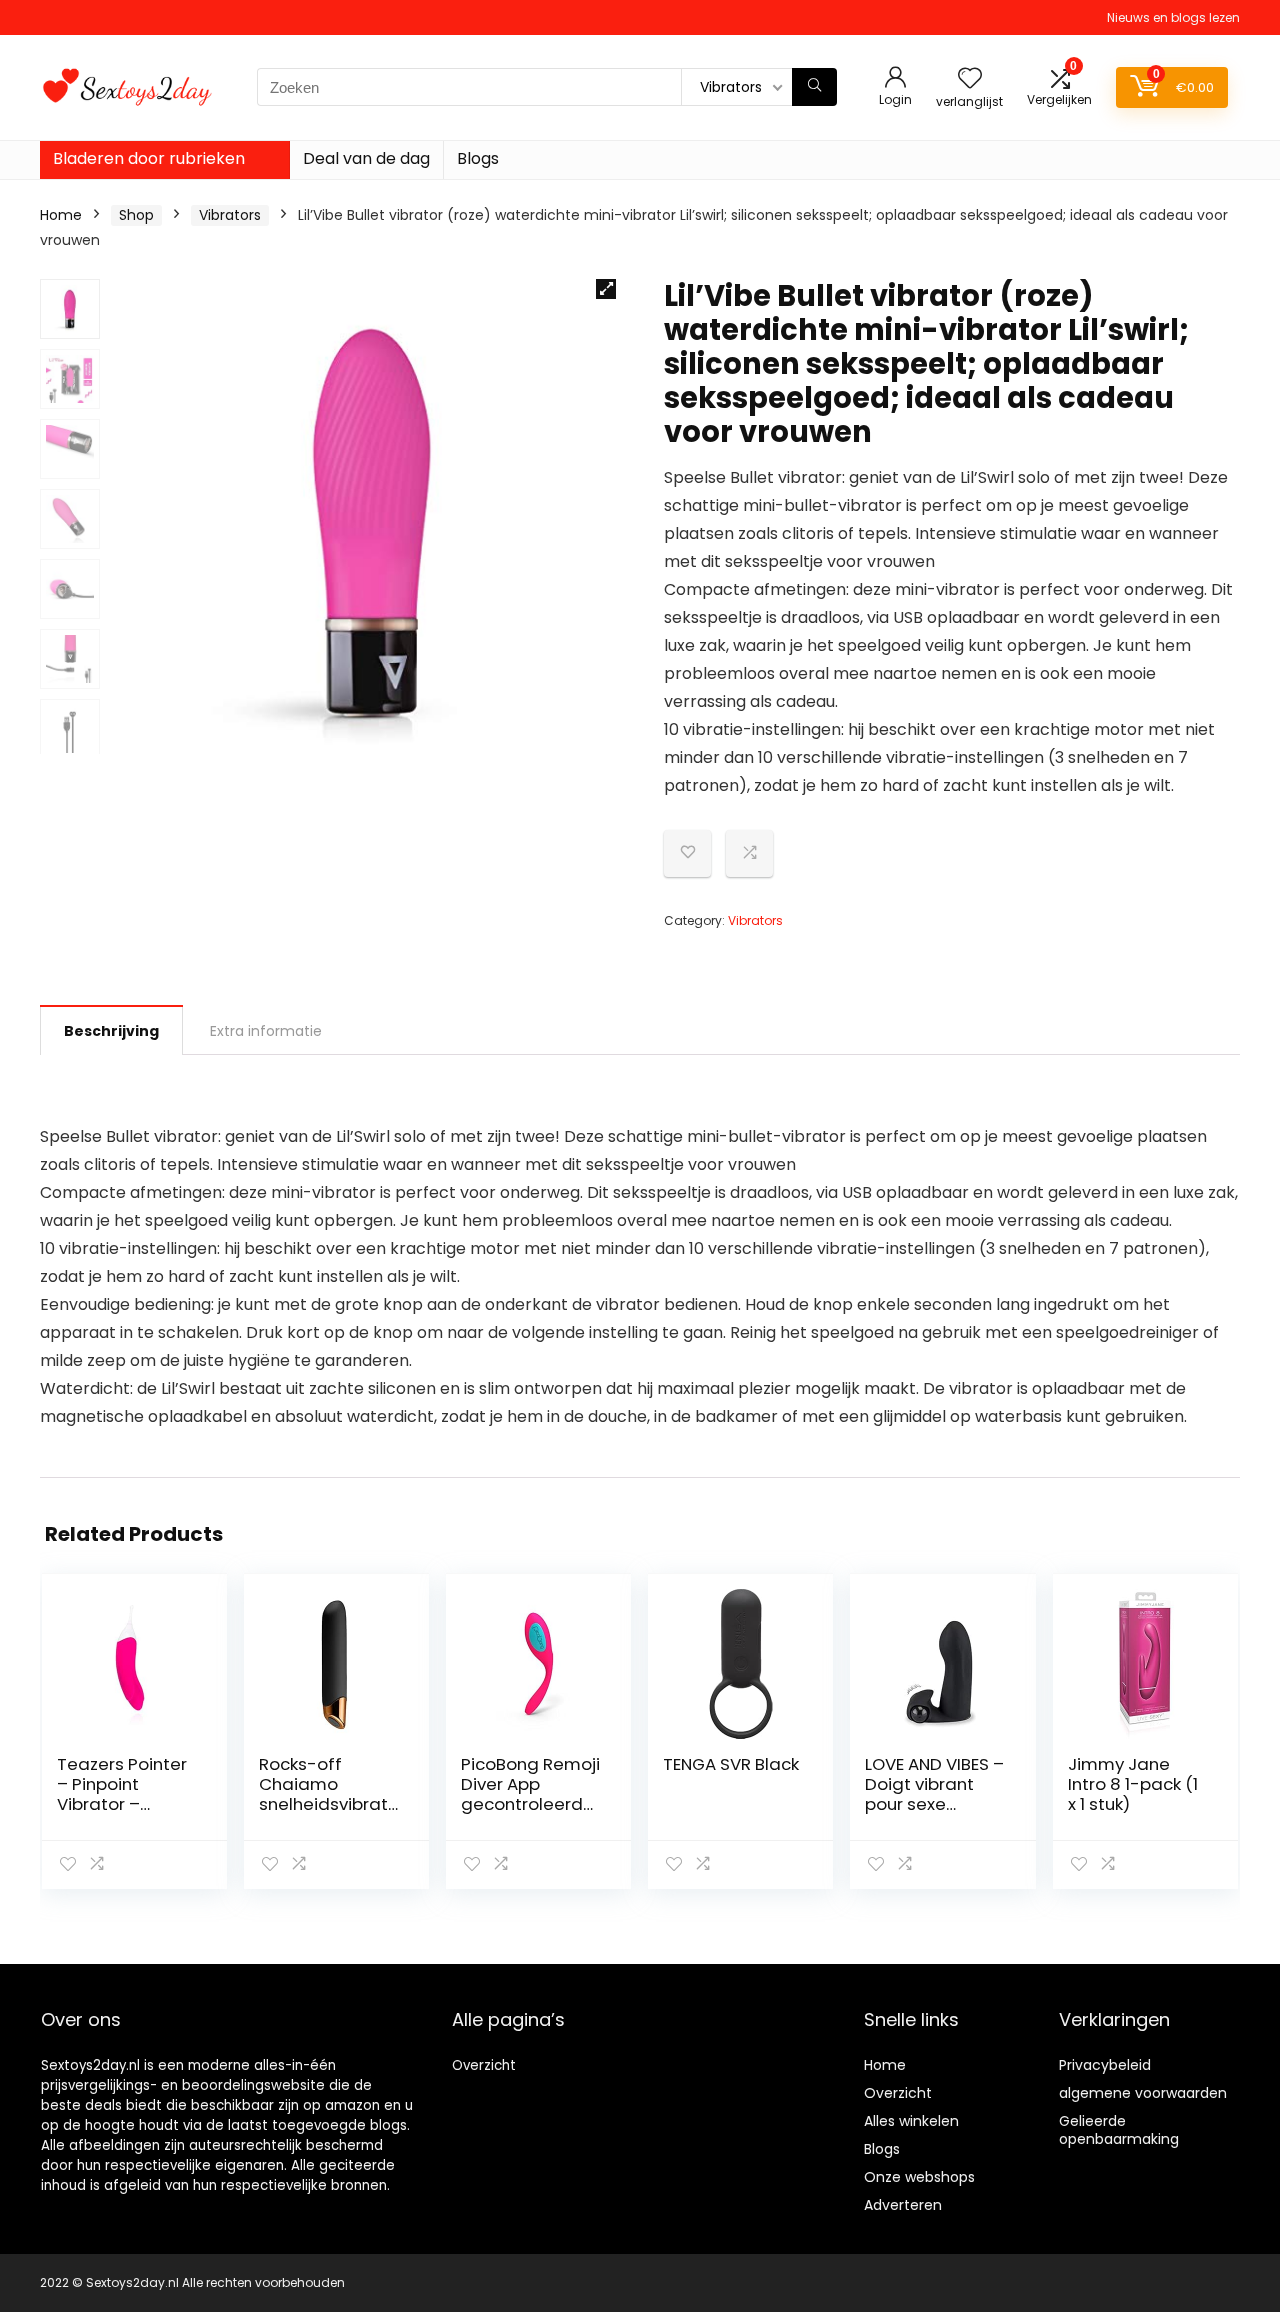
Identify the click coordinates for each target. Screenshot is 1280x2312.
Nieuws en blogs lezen (1173, 17)
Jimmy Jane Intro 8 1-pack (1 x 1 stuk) (1133, 1784)
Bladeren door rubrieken (149, 158)
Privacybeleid (1105, 2065)
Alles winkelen (911, 2121)
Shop (136, 215)
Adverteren (903, 2205)
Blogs (478, 158)
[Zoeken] (814, 87)
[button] (606, 289)
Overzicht (484, 2065)
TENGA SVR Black (731, 1764)
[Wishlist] (970, 79)
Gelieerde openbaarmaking (1119, 2130)
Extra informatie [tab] (266, 1031)
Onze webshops (919, 2177)
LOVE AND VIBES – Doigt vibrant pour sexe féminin (934, 1794)
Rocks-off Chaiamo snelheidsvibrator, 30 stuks (329, 1794)
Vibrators (230, 215)
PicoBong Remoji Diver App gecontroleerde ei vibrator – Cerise (530, 1804)
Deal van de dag (366, 158)
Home (61, 215)
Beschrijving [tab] (111, 1031)
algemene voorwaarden (1143, 2093)
